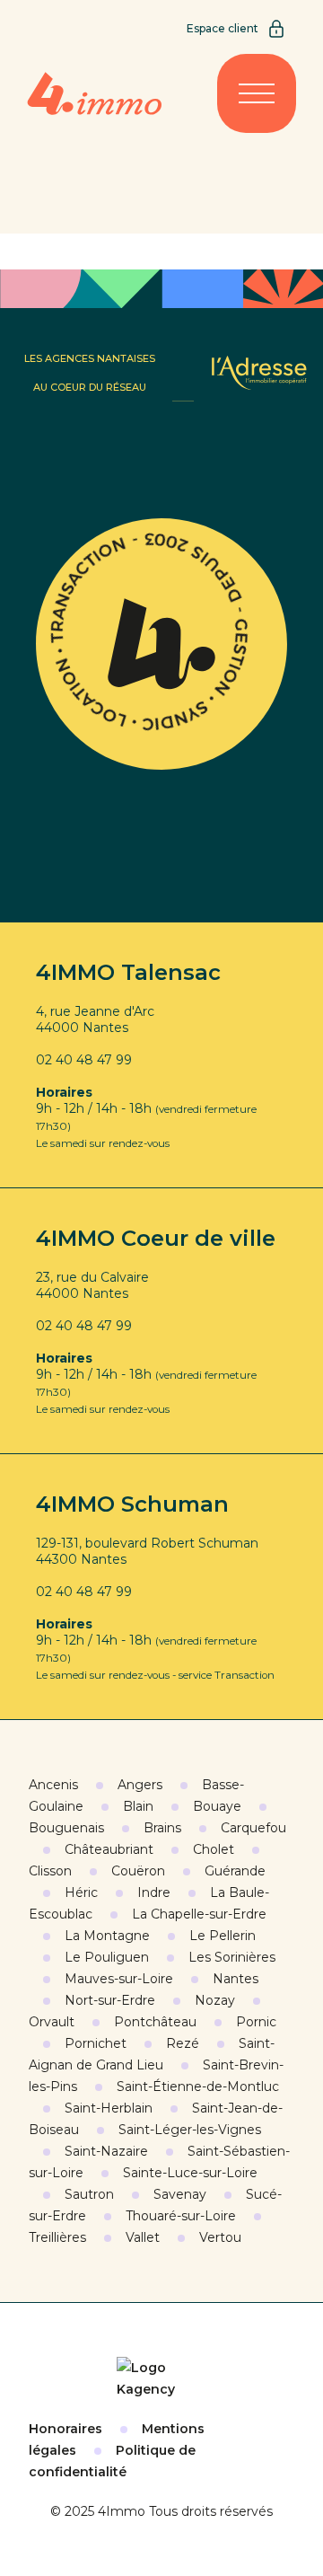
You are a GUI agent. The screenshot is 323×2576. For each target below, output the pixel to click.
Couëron (138, 1871)
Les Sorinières (232, 1957)
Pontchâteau (155, 2022)
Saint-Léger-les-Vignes (190, 2130)
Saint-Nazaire (106, 2151)
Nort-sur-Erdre (110, 2000)
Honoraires (65, 2429)
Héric (81, 1892)
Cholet (214, 1849)
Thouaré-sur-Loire (181, 2216)
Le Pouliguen (107, 1957)
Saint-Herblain (109, 2108)
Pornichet (96, 2043)
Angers (140, 1785)
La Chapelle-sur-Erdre (199, 1914)
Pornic (256, 2022)
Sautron (89, 2194)
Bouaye (217, 1806)
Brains (162, 1828)
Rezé (183, 2043)
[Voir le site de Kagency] (161, 2378)
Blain (138, 1806)
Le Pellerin (223, 1936)
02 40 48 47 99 (84, 1060)
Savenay (180, 2194)
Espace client (223, 28)
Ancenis (53, 1785)
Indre (154, 1892)
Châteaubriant (109, 1849)
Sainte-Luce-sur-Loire (190, 2173)
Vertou (220, 2237)
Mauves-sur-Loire (119, 1979)
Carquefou (253, 1828)
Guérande (235, 1871)
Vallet (143, 2237)
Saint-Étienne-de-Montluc (198, 2086)
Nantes (236, 1979)
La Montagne (107, 1936)
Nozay (215, 2000)
